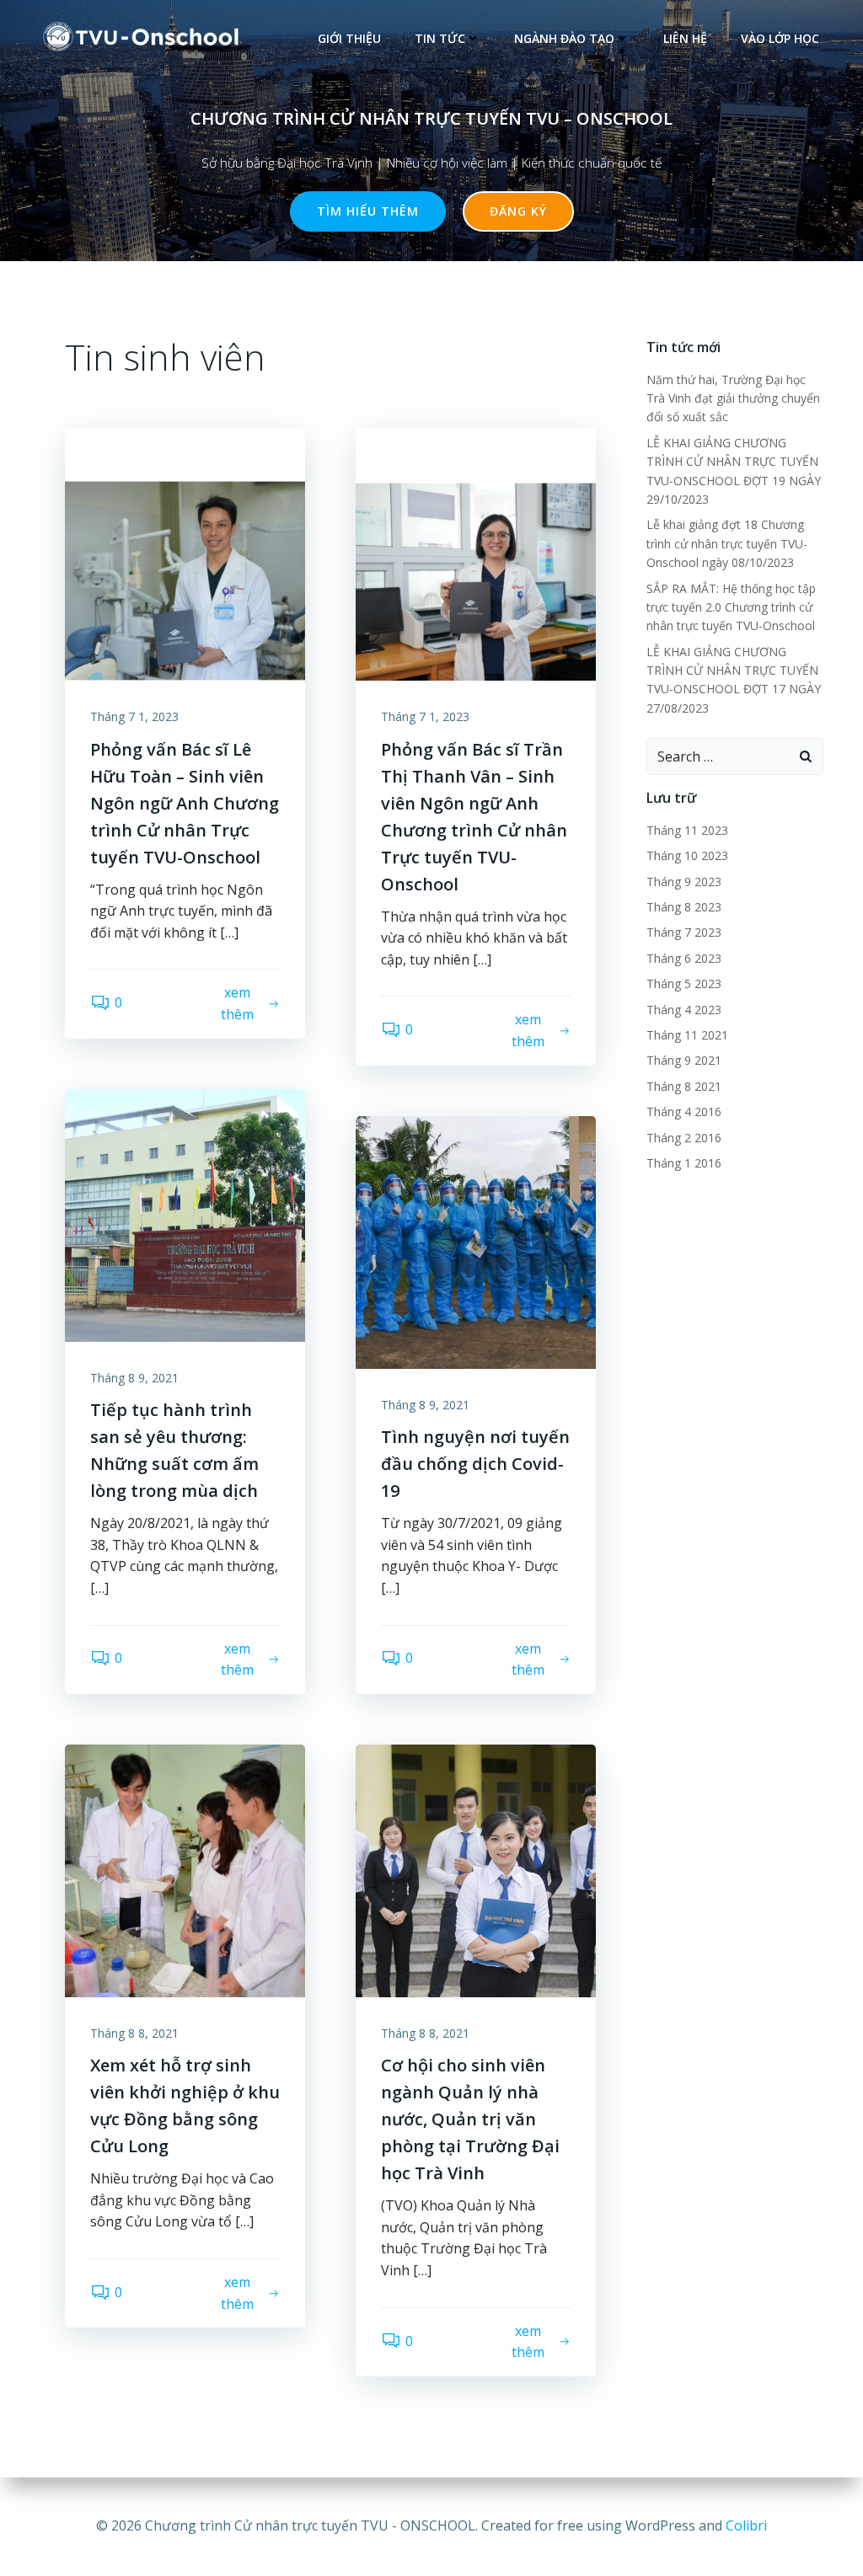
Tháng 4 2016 (684, 1112)
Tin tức (440, 38)
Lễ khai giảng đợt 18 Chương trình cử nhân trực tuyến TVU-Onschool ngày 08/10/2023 (727, 543)
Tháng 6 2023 (684, 958)
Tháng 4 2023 (684, 1010)
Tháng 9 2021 (684, 1060)
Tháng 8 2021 (684, 1086)
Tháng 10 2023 (687, 855)
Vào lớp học (780, 38)
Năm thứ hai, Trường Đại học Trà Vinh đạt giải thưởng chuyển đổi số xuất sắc (733, 398)
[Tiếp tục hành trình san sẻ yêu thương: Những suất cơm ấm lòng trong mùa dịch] (185, 1214)
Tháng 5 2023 (684, 983)
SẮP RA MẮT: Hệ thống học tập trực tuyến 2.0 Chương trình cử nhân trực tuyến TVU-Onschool (732, 607)
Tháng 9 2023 (684, 882)
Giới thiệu (349, 38)
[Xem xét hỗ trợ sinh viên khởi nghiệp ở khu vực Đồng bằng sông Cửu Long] (185, 1869)
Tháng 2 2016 (684, 1138)
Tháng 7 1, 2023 (134, 716)
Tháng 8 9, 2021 (134, 1378)
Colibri (746, 2525)
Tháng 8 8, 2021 (134, 2033)
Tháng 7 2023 (684, 932)
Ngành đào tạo (564, 38)
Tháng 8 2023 (684, 907)
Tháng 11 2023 (687, 830)
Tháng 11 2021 (687, 1035)
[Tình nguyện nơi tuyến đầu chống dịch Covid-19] (476, 1241)
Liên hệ (685, 38)
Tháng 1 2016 (684, 1163)
